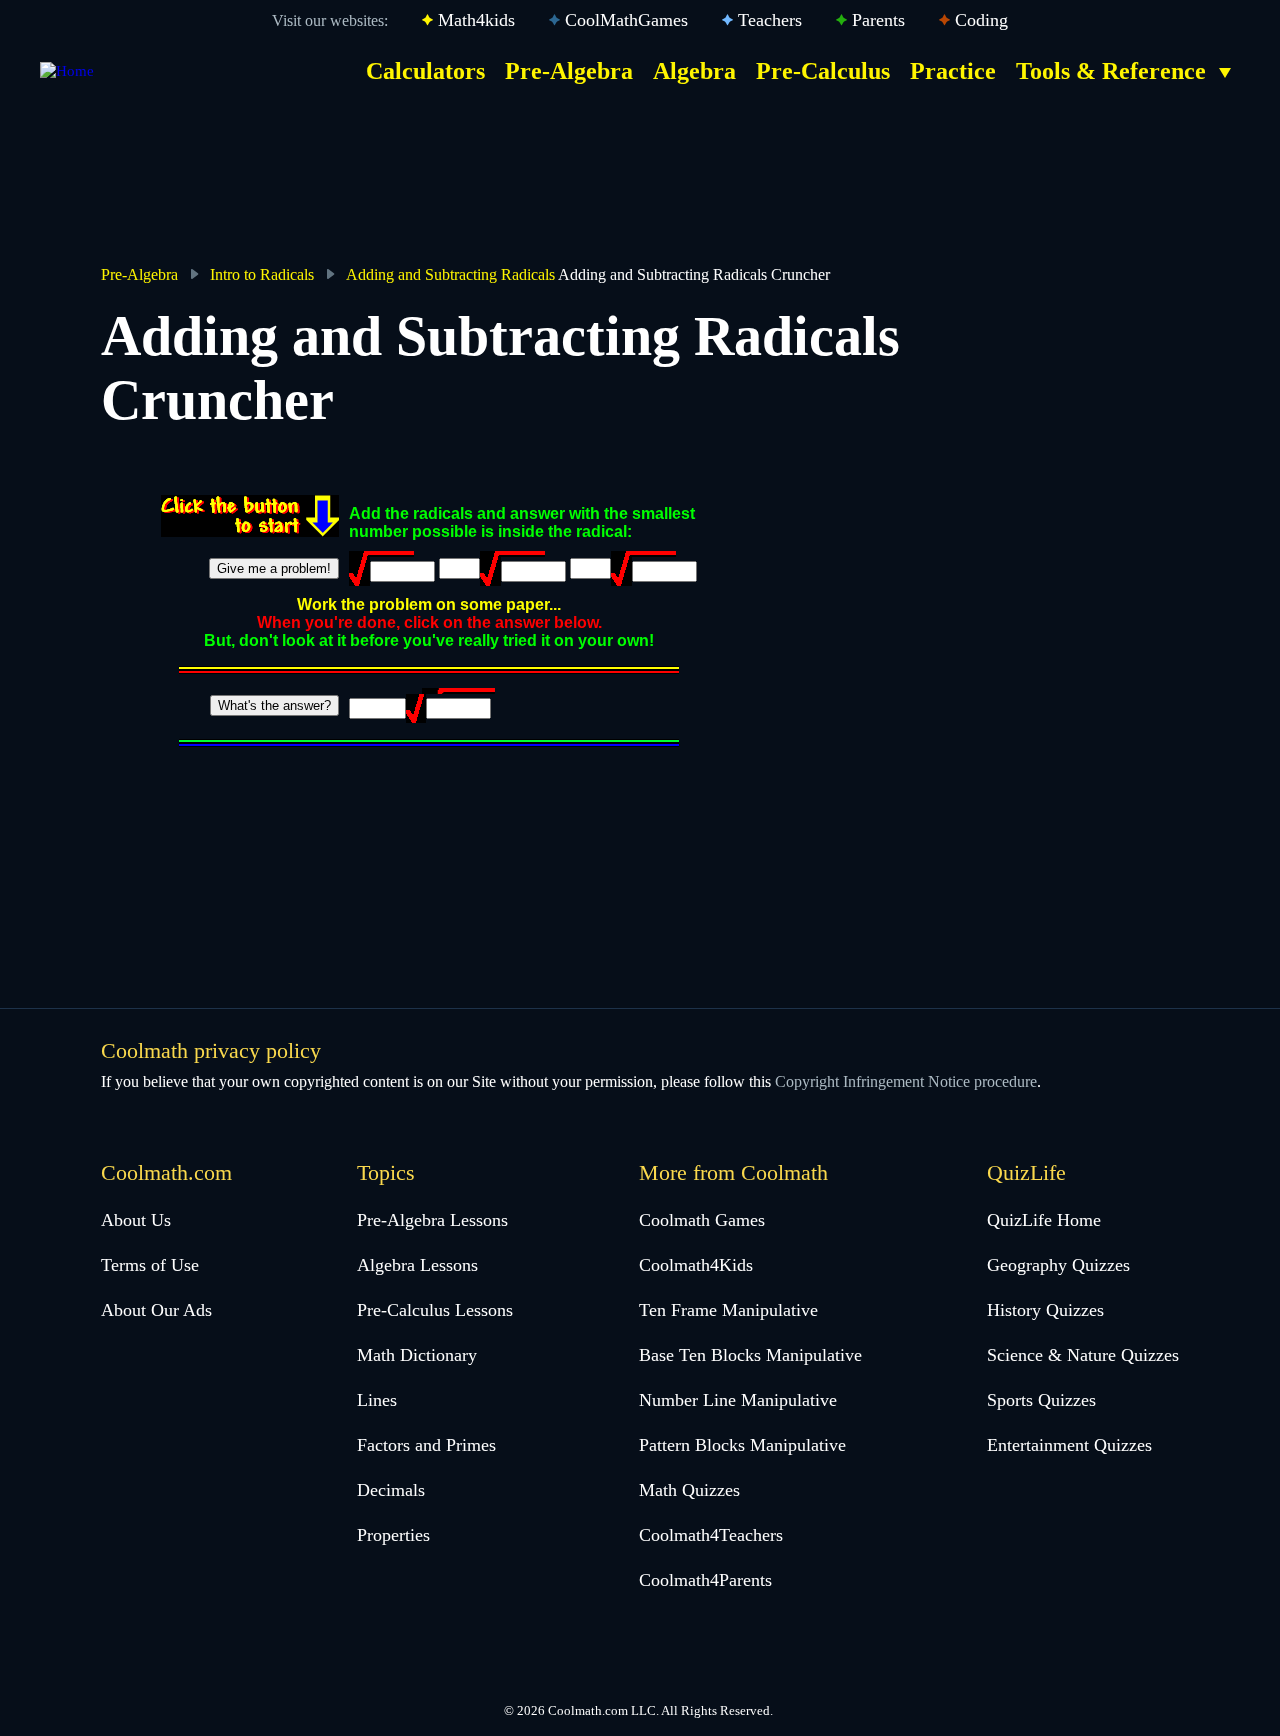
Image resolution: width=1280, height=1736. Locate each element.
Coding (981, 20)
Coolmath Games (702, 1220)
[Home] (67, 71)
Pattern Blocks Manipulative (742, 1445)
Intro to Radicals (262, 274)
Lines (377, 1400)
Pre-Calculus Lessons (435, 1310)
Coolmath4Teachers (711, 1535)
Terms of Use (150, 1265)
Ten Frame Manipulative (728, 1310)
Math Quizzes (689, 1490)
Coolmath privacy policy (211, 1050)
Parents (878, 20)
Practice (953, 71)
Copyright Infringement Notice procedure (906, 1081)
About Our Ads (156, 1310)
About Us (136, 1220)
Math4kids (476, 20)
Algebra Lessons (417, 1265)
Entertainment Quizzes (1069, 1445)
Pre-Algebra (569, 71)
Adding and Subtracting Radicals (450, 274)
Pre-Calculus (823, 71)
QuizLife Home (1044, 1220)
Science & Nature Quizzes (1083, 1355)
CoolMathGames (626, 20)
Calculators (425, 71)
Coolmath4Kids (696, 1265)
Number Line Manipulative (738, 1400)
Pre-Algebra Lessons (432, 1220)
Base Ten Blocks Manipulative (750, 1355)
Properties (393, 1535)
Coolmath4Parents (705, 1580)
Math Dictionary (417, 1355)
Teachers (770, 20)
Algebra (694, 71)
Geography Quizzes (1058, 1265)
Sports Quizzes (1041, 1400)
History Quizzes (1045, 1310)
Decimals (391, 1490)
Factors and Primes (426, 1445)
